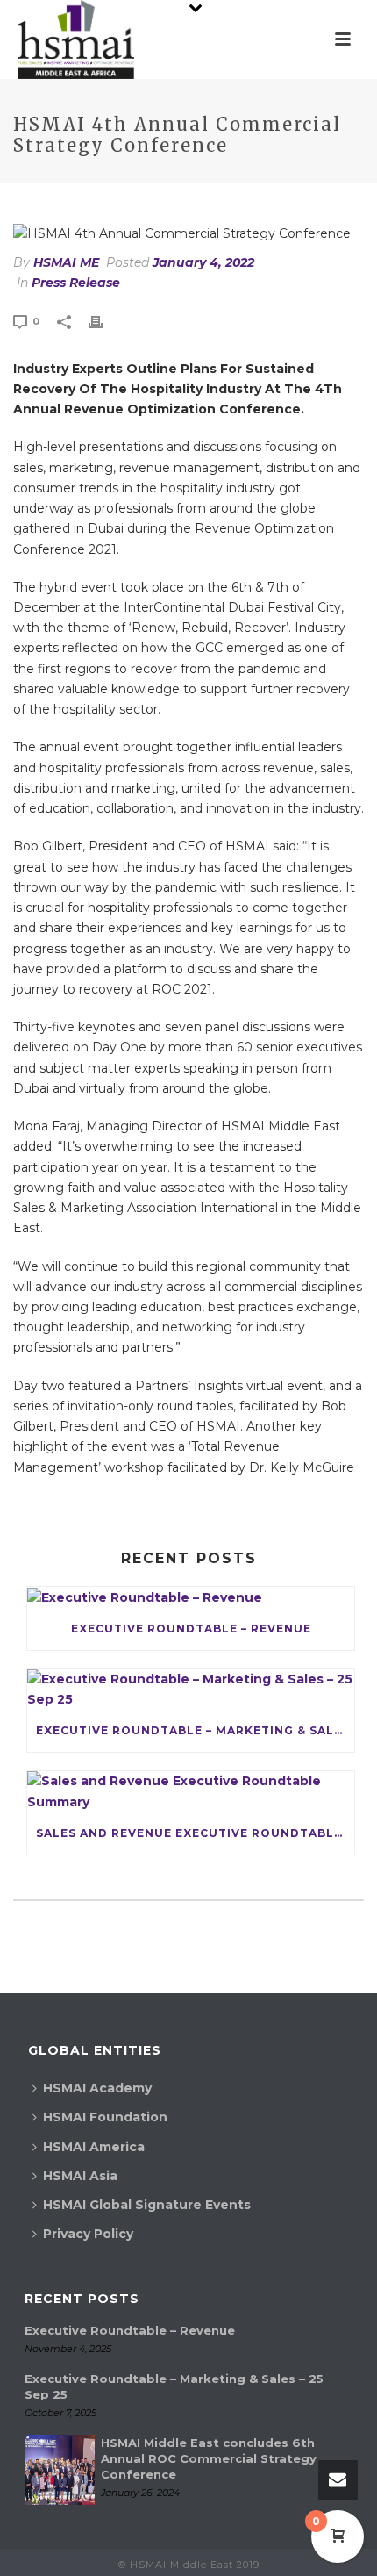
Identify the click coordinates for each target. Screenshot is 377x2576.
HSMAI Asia (80, 2176)
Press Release (76, 283)
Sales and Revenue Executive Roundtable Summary (195, 1833)
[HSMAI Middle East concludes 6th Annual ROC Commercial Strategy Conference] (60, 2470)
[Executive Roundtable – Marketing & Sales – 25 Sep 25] (191, 1690)
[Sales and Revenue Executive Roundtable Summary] (191, 1791)
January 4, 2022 (203, 262)
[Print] (104, 321)
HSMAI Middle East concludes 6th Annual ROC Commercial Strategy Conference (209, 2458)
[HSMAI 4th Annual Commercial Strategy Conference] (188, 233)
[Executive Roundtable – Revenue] (191, 1597)
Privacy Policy (88, 2234)
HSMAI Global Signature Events (147, 2205)
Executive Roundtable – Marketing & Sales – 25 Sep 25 (195, 1730)
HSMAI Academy (97, 2088)
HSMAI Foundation (105, 2117)
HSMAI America (94, 2147)
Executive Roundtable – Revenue (191, 1629)
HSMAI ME (66, 262)
